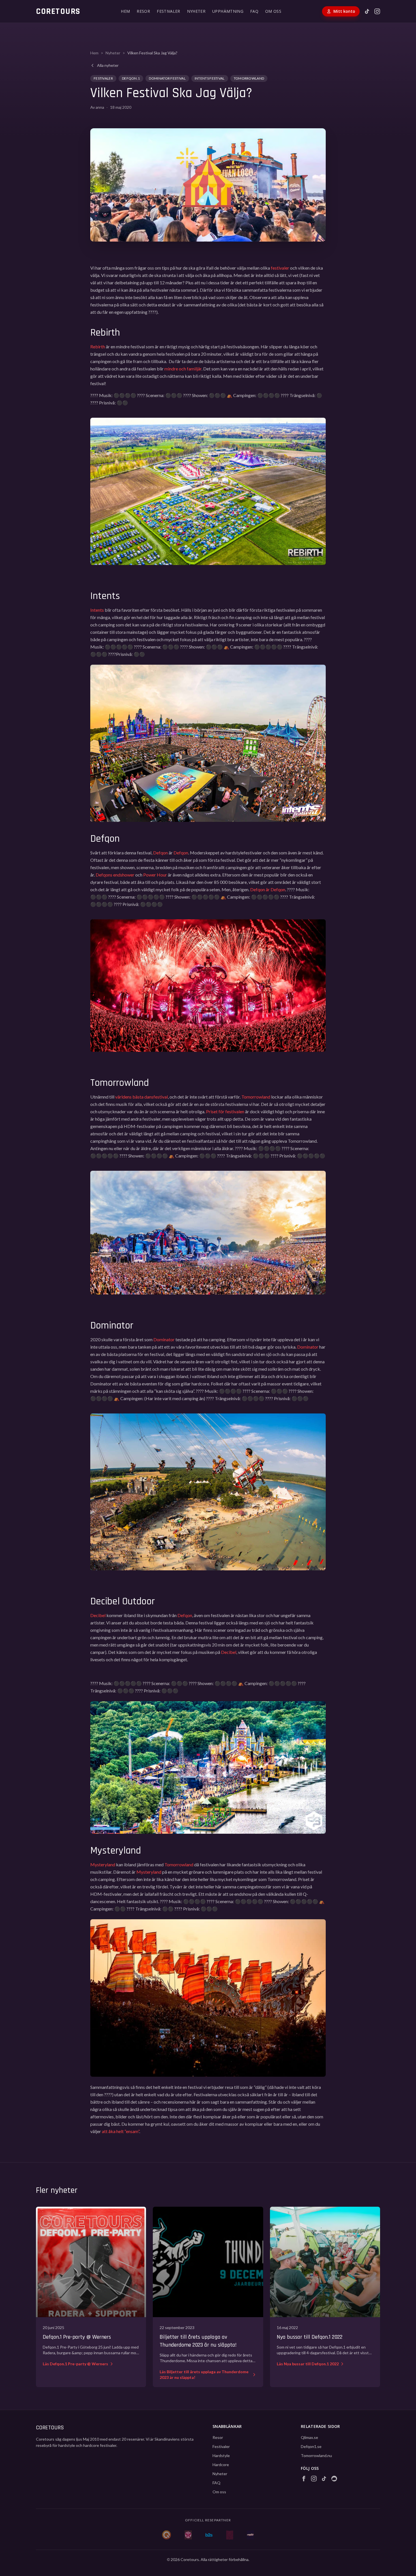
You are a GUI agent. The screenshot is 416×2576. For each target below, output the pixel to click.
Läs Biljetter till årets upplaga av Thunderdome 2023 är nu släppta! (204, 2375)
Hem (94, 53)
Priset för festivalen (225, 1111)
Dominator (164, 1339)
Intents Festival (210, 78)
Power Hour (155, 875)
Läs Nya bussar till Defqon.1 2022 (308, 2364)
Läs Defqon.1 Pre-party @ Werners (75, 2364)
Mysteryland (103, 1864)
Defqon (160, 853)
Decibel (98, 1615)
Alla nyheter (108, 65)
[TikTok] (367, 11)
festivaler (280, 268)
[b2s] (209, 2535)
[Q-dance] (167, 2535)
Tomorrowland (249, 78)
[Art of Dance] (230, 2535)
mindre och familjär (183, 369)
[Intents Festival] (250, 2535)
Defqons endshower (115, 875)
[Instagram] (377, 11)
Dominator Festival (167, 78)
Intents (97, 610)
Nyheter (113, 53)
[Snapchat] (334, 2479)
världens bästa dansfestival (141, 1097)
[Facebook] (304, 2479)
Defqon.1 (131, 78)
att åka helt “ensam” (121, 2131)
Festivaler (103, 78)
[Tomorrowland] (188, 2535)
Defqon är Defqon (268, 889)
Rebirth (98, 346)
